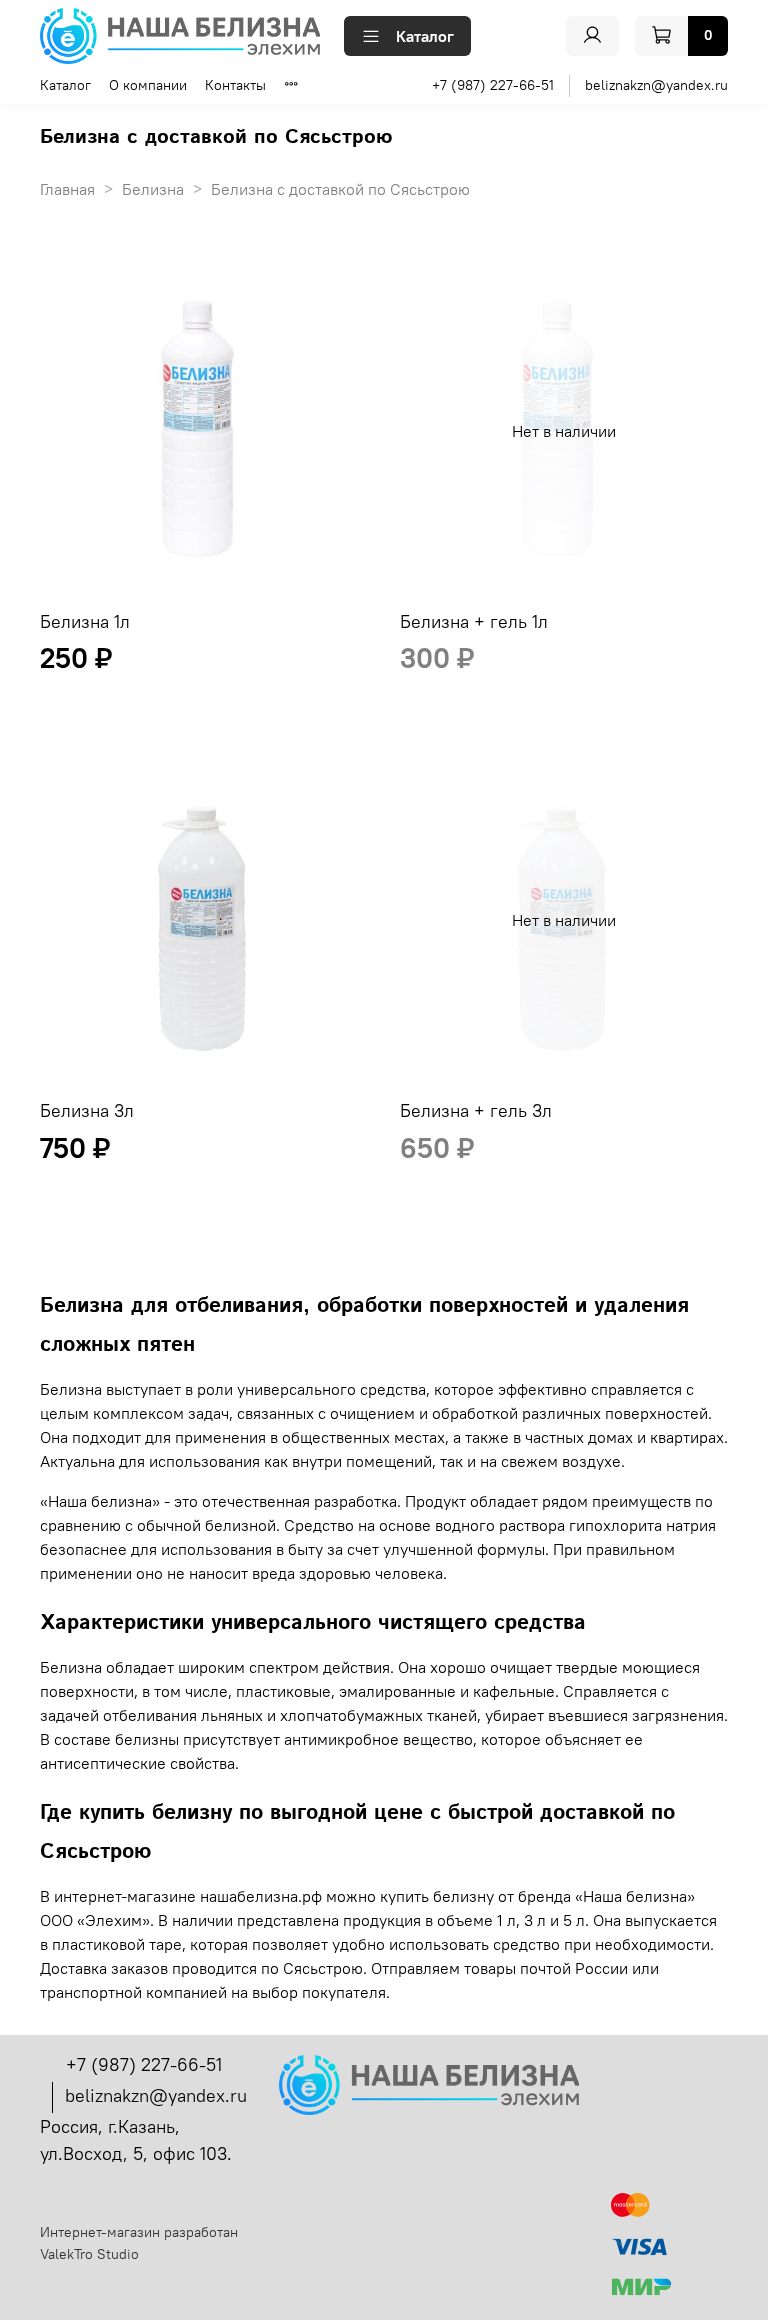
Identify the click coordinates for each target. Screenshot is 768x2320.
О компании (148, 85)
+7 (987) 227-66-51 (493, 85)
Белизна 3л (87, 1110)
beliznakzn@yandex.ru (656, 85)
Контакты (235, 85)
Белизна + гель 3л (476, 1110)
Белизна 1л (85, 621)
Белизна (153, 189)
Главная (67, 189)
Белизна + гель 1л (474, 621)
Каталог (425, 36)
